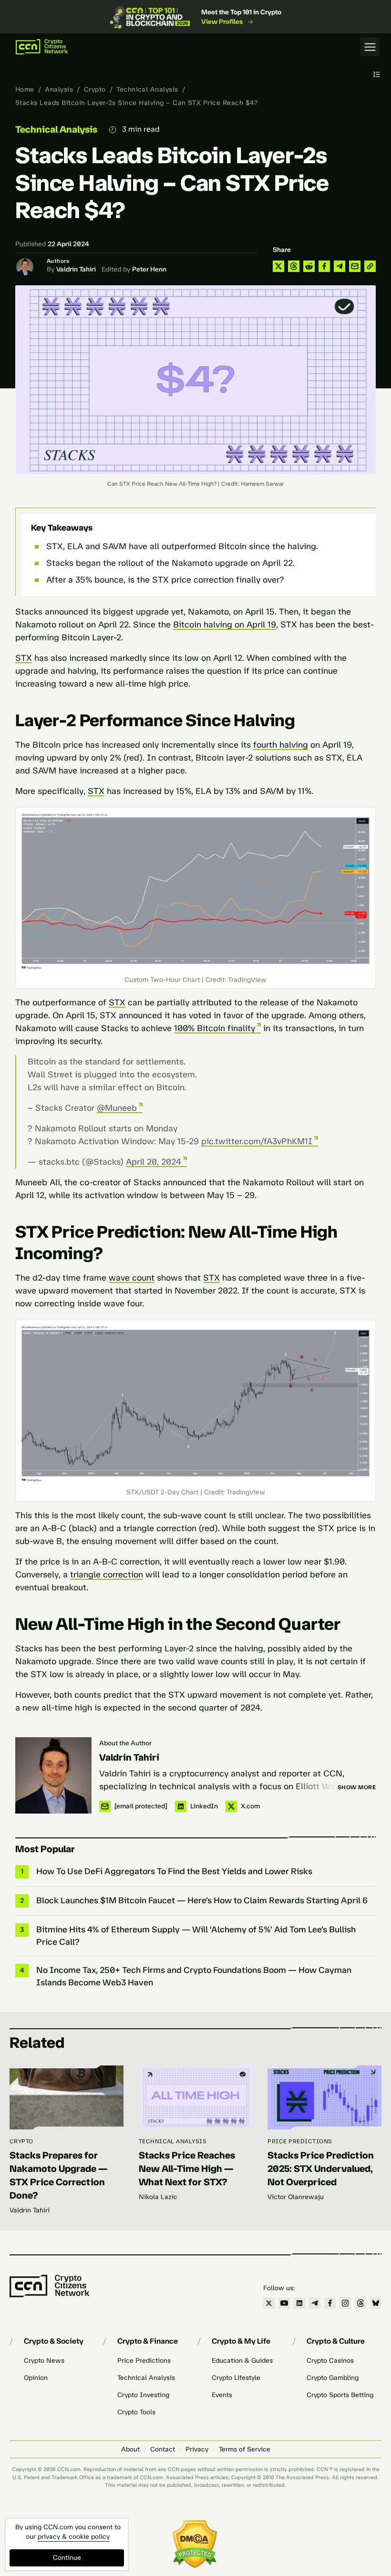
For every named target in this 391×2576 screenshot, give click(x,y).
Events (222, 2395)
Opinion (36, 2378)
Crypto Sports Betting (340, 2395)
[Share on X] (278, 266)
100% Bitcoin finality (215, 1028)
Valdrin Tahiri (76, 269)
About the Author (125, 1743)
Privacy (197, 2449)
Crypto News (44, 2361)
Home (25, 89)
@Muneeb (117, 1108)
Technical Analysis (147, 89)
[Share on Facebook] (324, 266)
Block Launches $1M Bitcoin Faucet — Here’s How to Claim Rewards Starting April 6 (202, 1900)
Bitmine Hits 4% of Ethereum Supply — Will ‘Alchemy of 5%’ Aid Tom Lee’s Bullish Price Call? (196, 1936)
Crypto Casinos (330, 2361)
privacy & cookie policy (74, 2537)
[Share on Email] (355, 266)
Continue (67, 2558)
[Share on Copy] (370, 266)
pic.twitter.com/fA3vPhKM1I (257, 1141)
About (130, 2449)
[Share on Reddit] (309, 266)
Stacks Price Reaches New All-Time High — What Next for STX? (187, 2169)
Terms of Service (245, 2449)
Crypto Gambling (333, 2378)
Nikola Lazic (158, 2197)
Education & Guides (242, 2361)
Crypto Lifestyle (236, 2378)
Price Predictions (300, 2141)
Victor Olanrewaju (296, 2197)
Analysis (59, 89)
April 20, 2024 (154, 1162)
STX (24, 658)
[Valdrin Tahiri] (53, 1775)
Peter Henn (149, 269)
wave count (132, 1278)
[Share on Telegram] (340, 266)
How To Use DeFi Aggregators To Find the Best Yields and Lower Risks (174, 1871)
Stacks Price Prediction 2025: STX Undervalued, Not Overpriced (321, 2169)
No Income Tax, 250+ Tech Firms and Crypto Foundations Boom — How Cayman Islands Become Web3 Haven (194, 1976)
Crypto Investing (143, 2395)
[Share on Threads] (294, 266)
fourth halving (281, 745)
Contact (163, 2449)
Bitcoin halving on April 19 (225, 625)
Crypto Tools (136, 2412)
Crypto (95, 89)
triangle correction (107, 1575)
